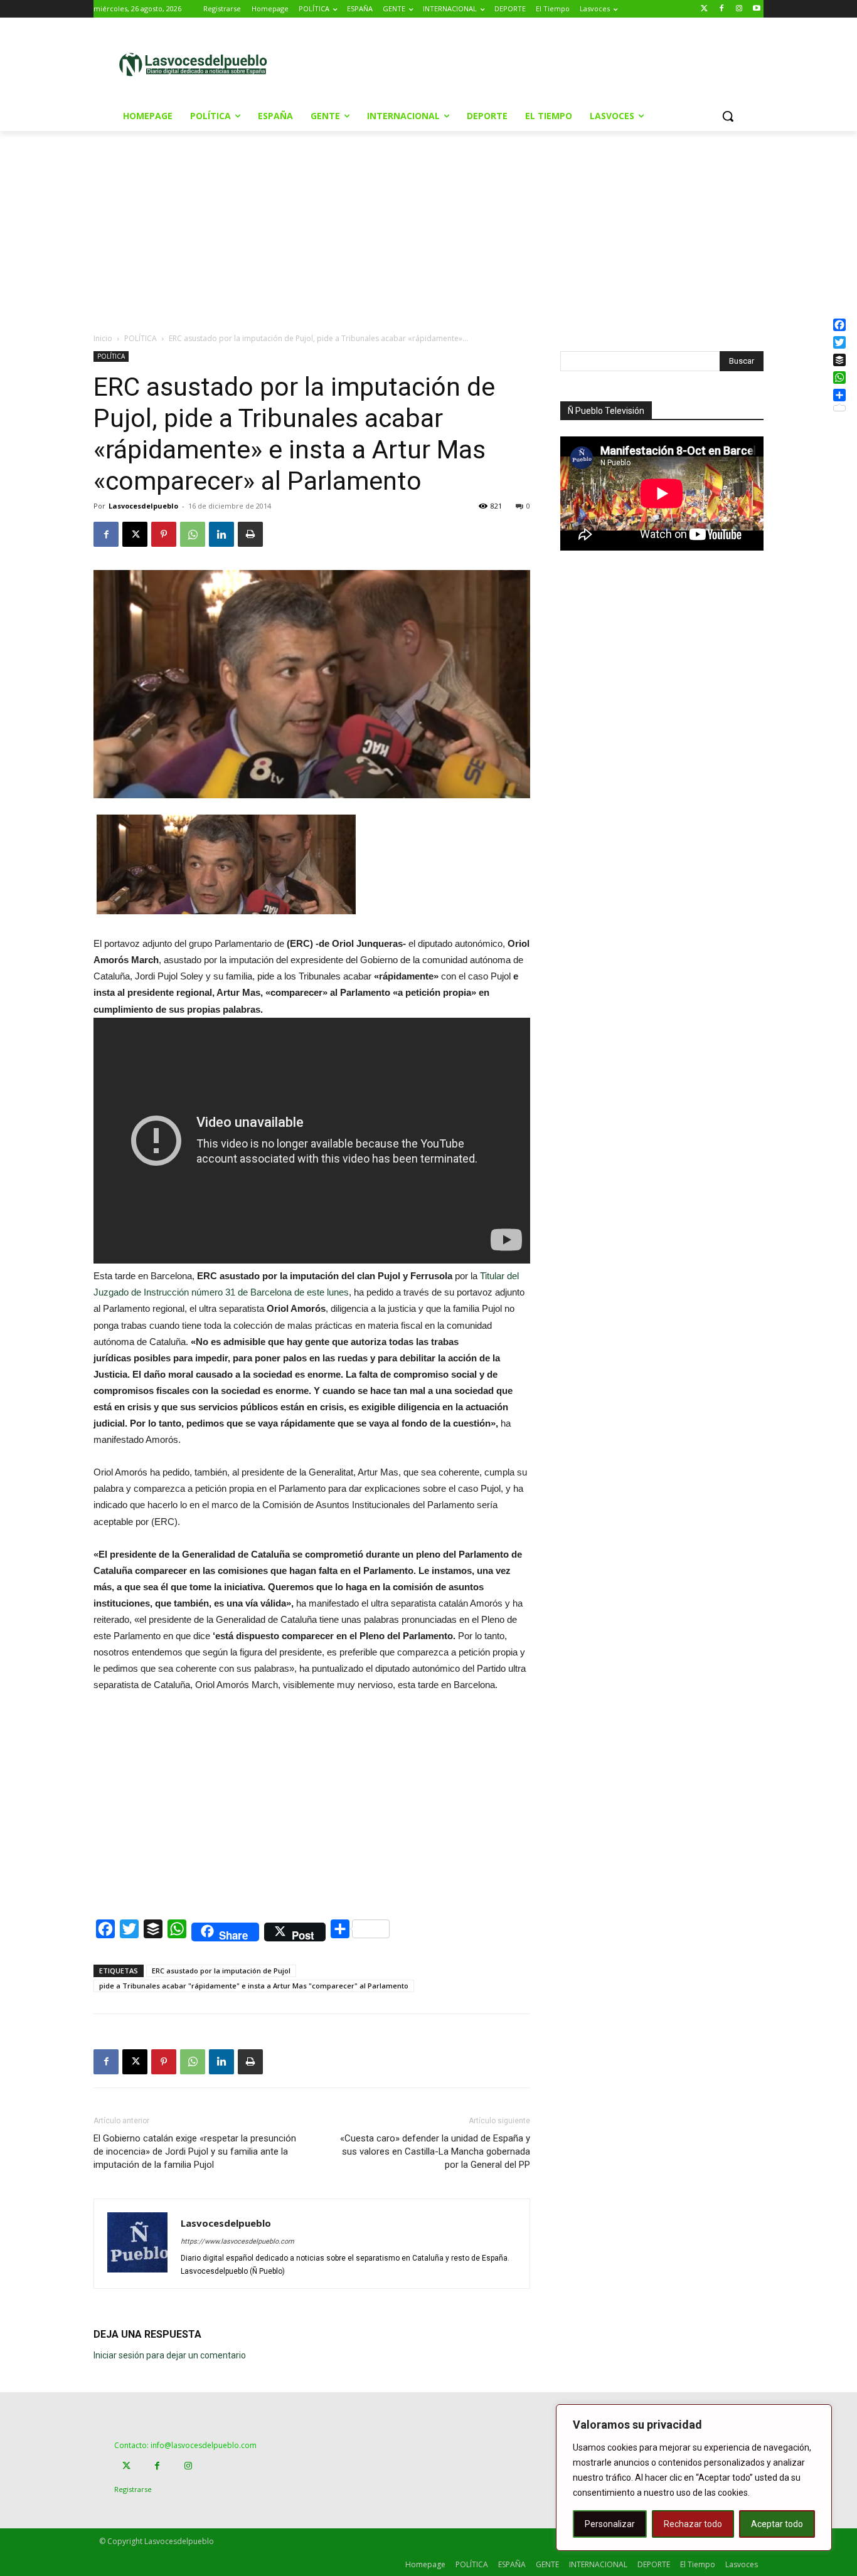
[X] (135, 534)
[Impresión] (250, 534)
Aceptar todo (777, 2524)
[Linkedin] (221, 534)
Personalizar (610, 2524)
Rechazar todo (693, 2524)
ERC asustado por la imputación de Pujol (221, 1971)
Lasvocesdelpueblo (143, 506)
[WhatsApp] (193, 534)
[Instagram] (739, 9)
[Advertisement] (535, 63)
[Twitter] (704, 9)
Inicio (103, 338)
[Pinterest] (164, 534)
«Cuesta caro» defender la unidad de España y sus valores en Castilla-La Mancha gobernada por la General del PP (435, 2151)
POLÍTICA (141, 338)
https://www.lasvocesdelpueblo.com (237, 2241)
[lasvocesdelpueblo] (198, 65)
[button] (728, 116)
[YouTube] (756, 9)
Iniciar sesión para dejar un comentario (170, 2355)
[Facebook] (722, 9)
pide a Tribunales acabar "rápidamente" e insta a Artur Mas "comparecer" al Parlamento (254, 1986)
